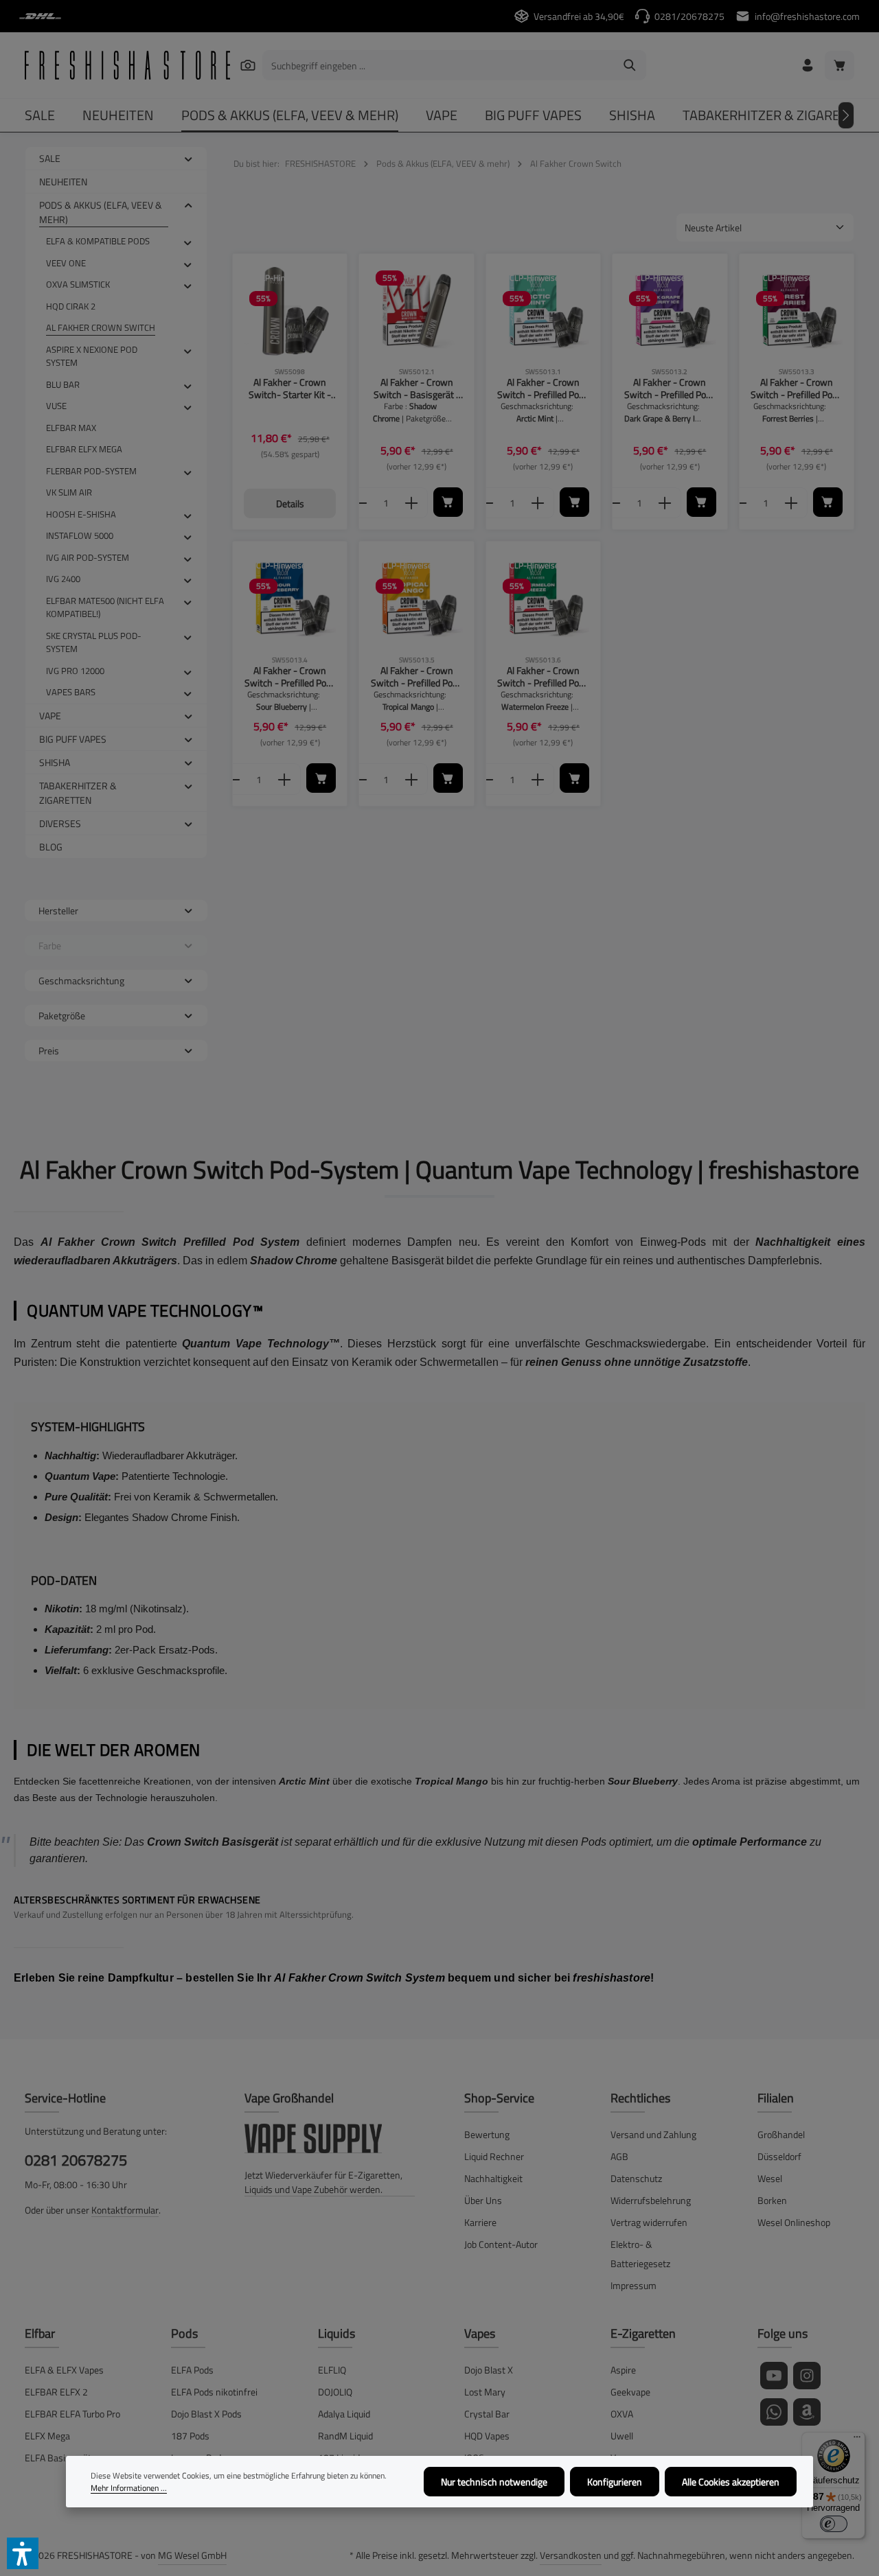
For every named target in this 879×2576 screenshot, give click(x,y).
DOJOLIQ (335, 2392)
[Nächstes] (846, 115)
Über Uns (483, 2200)
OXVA (622, 2414)
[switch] (834, 2524)
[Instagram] (807, 2376)
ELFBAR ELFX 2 (56, 2392)
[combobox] (438, 65)
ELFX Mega (47, 2436)
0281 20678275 (76, 2160)
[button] (189, 158)
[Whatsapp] (774, 2412)
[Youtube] (774, 2376)
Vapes (480, 2333)
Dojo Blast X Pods (206, 2414)
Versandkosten (571, 2555)
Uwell (622, 2436)
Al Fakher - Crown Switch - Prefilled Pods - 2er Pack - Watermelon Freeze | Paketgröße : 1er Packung (543, 676)
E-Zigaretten (643, 2333)
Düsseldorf (779, 2156)
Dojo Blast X (489, 2370)
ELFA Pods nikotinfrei (214, 2392)
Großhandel (781, 2134)
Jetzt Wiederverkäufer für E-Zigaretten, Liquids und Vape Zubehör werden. (323, 2182)
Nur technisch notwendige (494, 2482)
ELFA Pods (192, 2370)
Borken (772, 2200)
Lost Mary (485, 2392)
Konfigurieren (615, 2482)
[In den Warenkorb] (448, 502)
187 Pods (190, 2436)
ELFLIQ (332, 2370)
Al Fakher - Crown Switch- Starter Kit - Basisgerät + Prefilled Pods (290, 388)
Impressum (633, 2285)
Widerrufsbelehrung (651, 2200)
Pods (184, 2333)
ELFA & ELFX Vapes (64, 2370)
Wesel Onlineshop (794, 2222)
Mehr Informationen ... (129, 2488)
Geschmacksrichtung (81, 980)
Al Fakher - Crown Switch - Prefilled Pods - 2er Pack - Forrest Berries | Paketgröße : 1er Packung (796, 388)
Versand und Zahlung (653, 2134)
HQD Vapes (487, 2436)
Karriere (480, 2222)
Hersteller (58, 910)
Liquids (336, 2333)
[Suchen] (248, 65)
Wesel (770, 2178)
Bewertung (487, 2134)
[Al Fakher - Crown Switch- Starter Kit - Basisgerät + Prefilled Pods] (290, 311)
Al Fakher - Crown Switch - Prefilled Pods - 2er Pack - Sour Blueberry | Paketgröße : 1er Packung (290, 676)
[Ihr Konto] (807, 66)
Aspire (623, 2370)
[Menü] (857, 2440)
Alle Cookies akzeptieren (731, 2482)
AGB (619, 2156)
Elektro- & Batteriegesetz (640, 2254)
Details (290, 503)
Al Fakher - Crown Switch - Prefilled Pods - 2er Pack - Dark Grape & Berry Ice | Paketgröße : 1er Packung (670, 388)
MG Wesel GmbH (192, 2555)
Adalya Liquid (344, 2414)
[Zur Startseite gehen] (127, 65)
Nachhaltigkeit (493, 2178)
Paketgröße (62, 1016)
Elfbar (40, 2333)
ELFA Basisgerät (58, 2458)
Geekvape (630, 2392)
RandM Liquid (345, 2436)
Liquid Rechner (494, 2156)
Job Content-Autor (501, 2244)
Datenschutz (636, 2178)
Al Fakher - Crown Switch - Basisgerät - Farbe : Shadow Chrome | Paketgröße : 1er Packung (417, 388)
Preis (49, 1051)
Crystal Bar (487, 2414)
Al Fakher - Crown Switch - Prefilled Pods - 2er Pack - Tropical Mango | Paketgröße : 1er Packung (416, 676)
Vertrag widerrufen (649, 2222)
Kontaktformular (125, 2210)
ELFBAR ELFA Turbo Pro (72, 2414)
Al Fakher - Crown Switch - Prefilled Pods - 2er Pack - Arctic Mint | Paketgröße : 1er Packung (543, 388)
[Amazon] (807, 2412)
